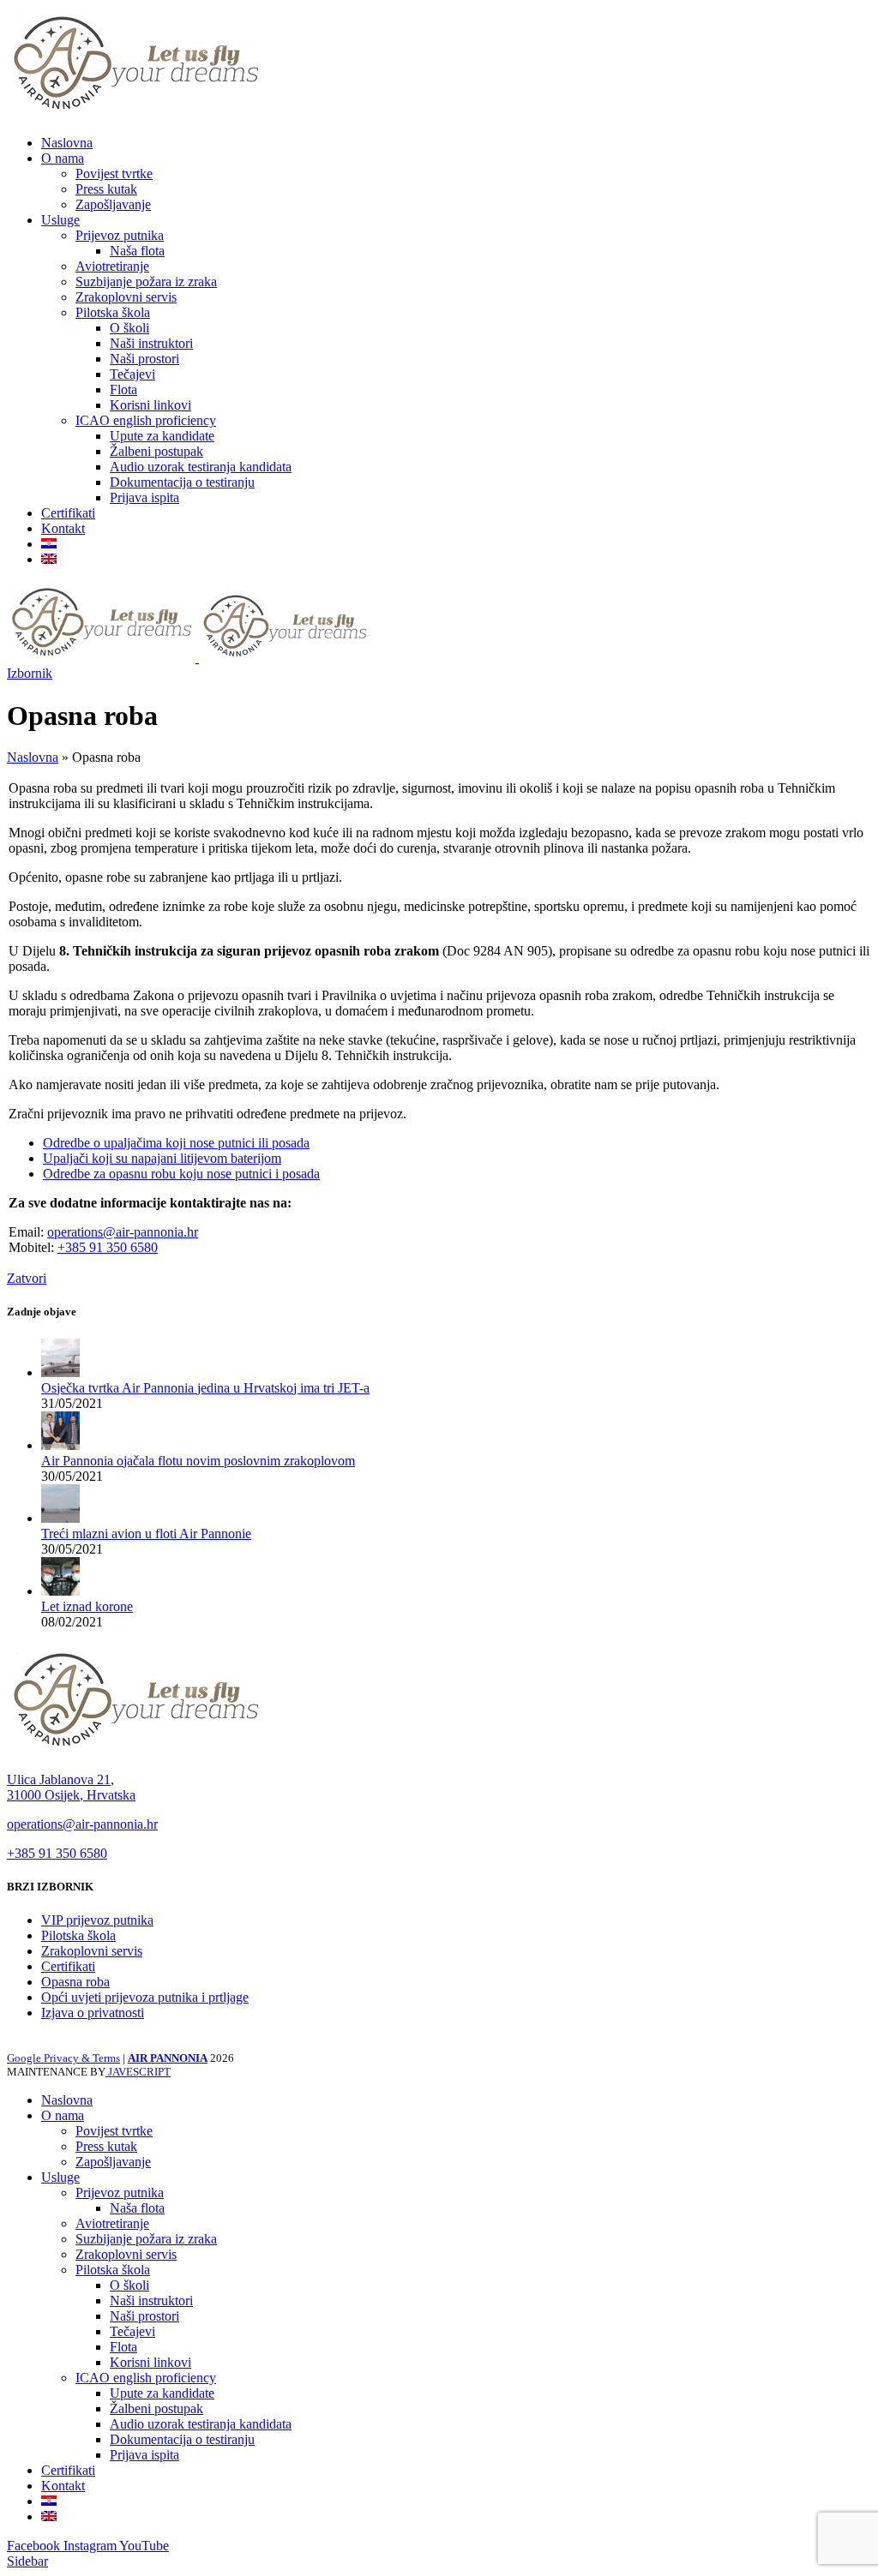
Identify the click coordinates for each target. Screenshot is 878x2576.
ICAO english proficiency (146, 420)
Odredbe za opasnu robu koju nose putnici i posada (181, 1174)
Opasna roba (75, 1982)
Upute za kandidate (162, 436)
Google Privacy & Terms (63, 2058)
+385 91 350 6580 (108, 1247)
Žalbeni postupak (156, 451)
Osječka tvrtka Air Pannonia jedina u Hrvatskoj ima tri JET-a (205, 1388)
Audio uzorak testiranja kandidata (201, 467)
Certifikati (68, 1966)
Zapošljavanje (113, 204)
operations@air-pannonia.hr (123, 1232)
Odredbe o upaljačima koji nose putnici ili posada (176, 1143)
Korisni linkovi (150, 405)
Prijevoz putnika (120, 235)
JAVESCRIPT (138, 2072)
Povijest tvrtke (114, 174)
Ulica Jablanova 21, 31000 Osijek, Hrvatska (71, 1787)
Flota (123, 389)
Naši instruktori (151, 343)
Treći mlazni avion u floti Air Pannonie (146, 1534)
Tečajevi (132, 374)
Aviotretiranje (112, 266)
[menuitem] (49, 544)
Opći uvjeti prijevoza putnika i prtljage (145, 1997)
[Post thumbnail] (60, 1372)
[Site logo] (135, 114)
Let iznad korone (87, 1606)
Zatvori (27, 1278)
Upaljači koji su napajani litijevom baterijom (162, 1158)
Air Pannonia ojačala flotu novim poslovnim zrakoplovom (198, 1461)
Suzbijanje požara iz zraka (146, 282)
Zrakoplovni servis (126, 297)
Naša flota (137, 251)
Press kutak (106, 189)
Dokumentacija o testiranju (182, 482)
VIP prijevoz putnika (97, 1920)
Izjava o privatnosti (93, 2013)
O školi (129, 328)
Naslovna (33, 757)
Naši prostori (144, 359)
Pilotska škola (113, 312)
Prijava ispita (144, 497)
